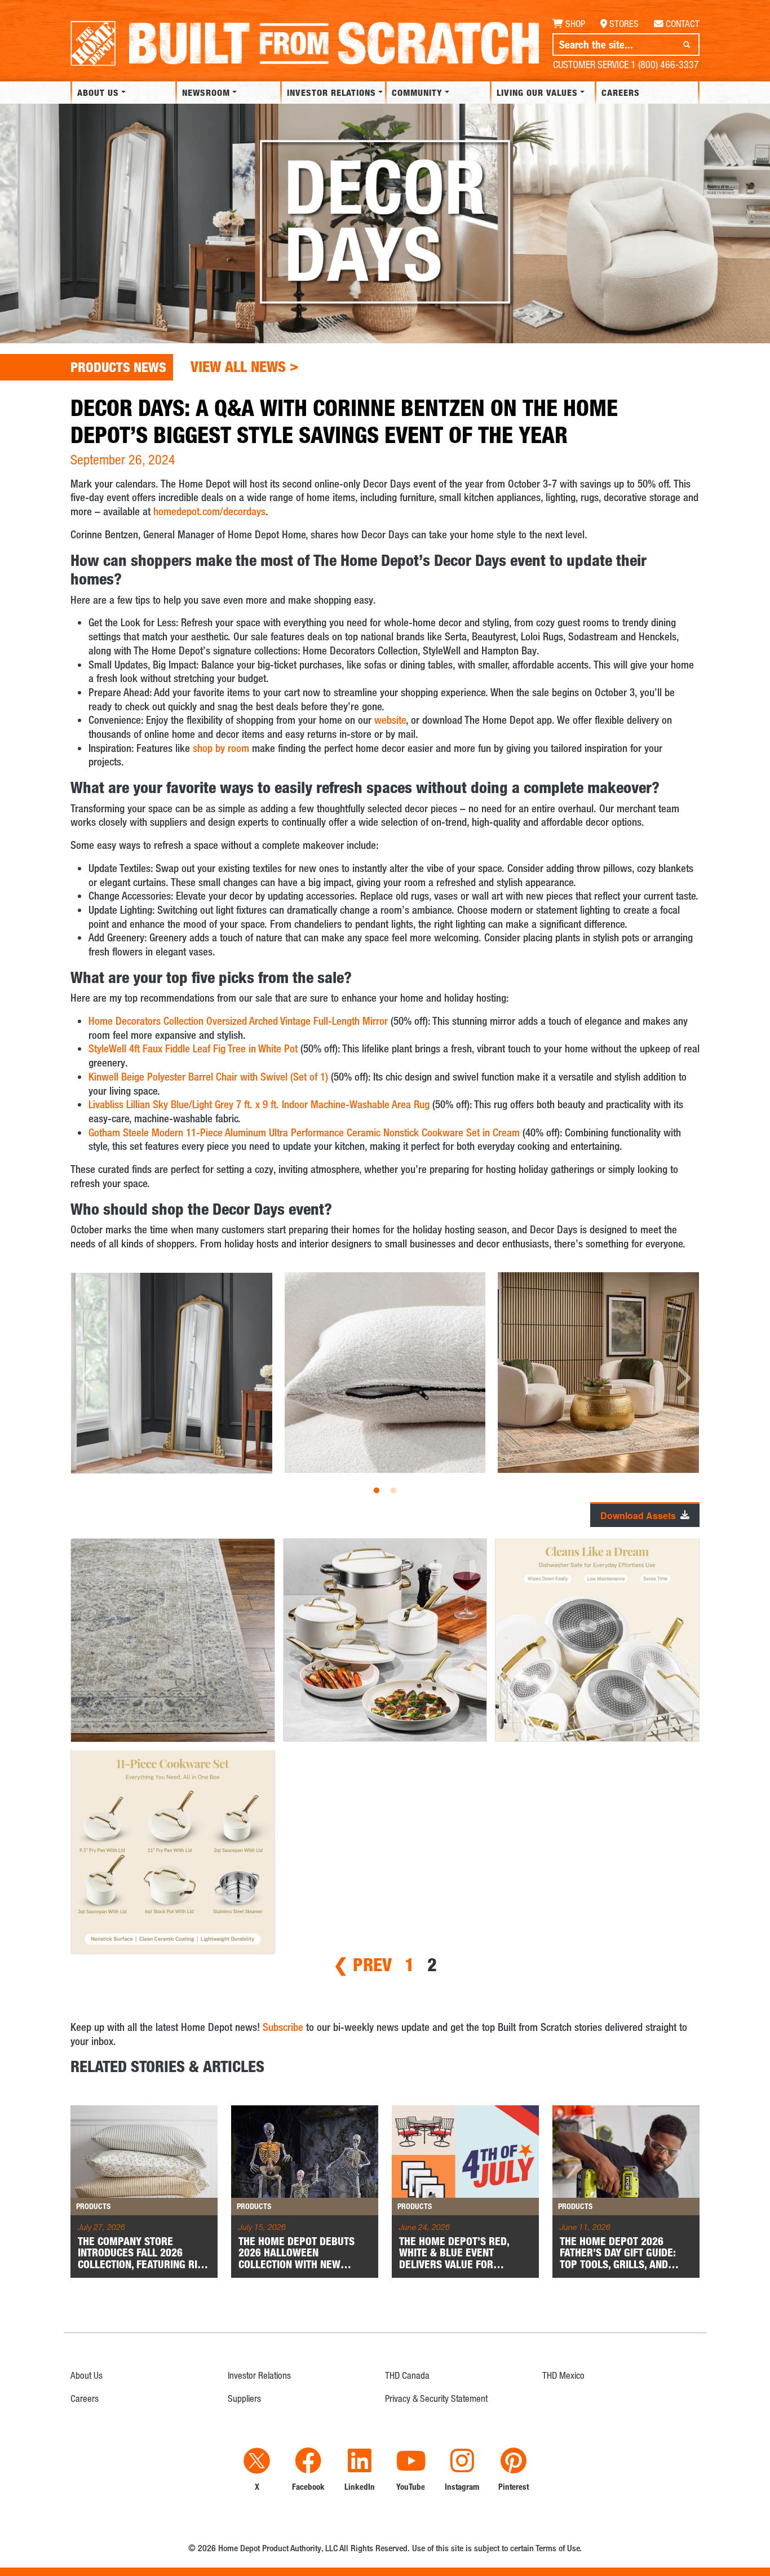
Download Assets (638, 1516)
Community (417, 92)
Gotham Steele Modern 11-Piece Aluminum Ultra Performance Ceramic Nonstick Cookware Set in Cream (304, 1132)
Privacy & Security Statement (436, 2398)
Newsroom (206, 92)
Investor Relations (330, 92)
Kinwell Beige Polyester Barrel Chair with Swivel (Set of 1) (208, 1076)
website (390, 720)
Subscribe (283, 2027)
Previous (87, 1378)
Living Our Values (537, 92)
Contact (683, 24)
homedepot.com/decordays (209, 511)
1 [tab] (377, 1491)
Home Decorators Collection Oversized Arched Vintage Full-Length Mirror (238, 1021)
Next (683, 1378)
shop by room (221, 748)
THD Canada (407, 2375)
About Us (98, 92)
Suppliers (244, 2398)
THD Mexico (563, 2375)
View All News (245, 366)
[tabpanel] (385, 1379)
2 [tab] (393, 1491)
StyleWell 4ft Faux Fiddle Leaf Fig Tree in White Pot (193, 1048)
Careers (621, 92)
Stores (624, 24)
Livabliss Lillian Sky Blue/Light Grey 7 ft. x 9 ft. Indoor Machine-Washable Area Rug (259, 1104)
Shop (575, 24)
